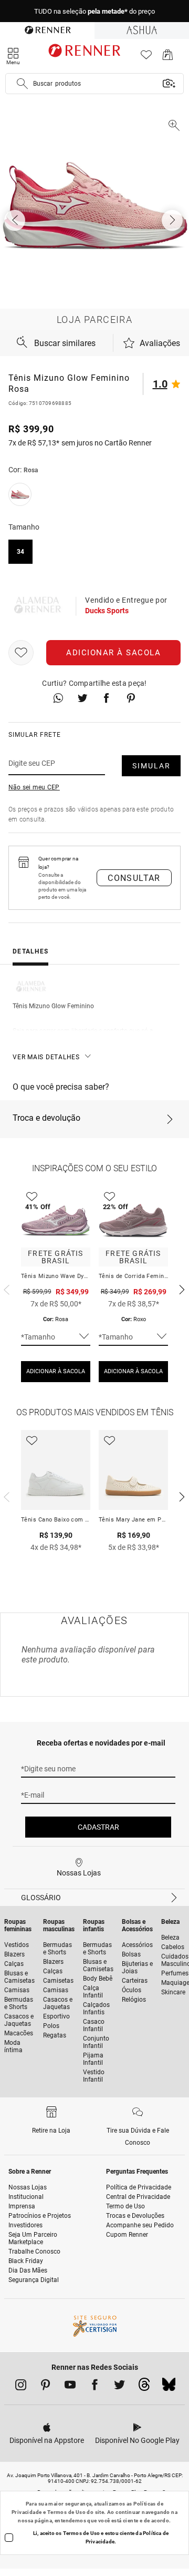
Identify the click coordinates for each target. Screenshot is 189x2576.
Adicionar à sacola (113, 653)
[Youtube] (70, 2387)
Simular (151, 766)
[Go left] (16, 220)
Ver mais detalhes (46, 1057)
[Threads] (144, 2387)
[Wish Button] (21, 653)
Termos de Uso (66, 2512)
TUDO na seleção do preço (94, 11)
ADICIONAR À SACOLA (56, 1371)
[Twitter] (119, 2387)
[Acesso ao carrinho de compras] (168, 58)
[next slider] (5, 1289)
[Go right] (173, 220)
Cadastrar (98, 1827)
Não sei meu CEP (34, 787)
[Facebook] (95, 2387)
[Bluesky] (169, 2387)
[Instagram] (21, 2387)
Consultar (134, 878)
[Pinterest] (45, 2387)
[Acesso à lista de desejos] (146, 58)
